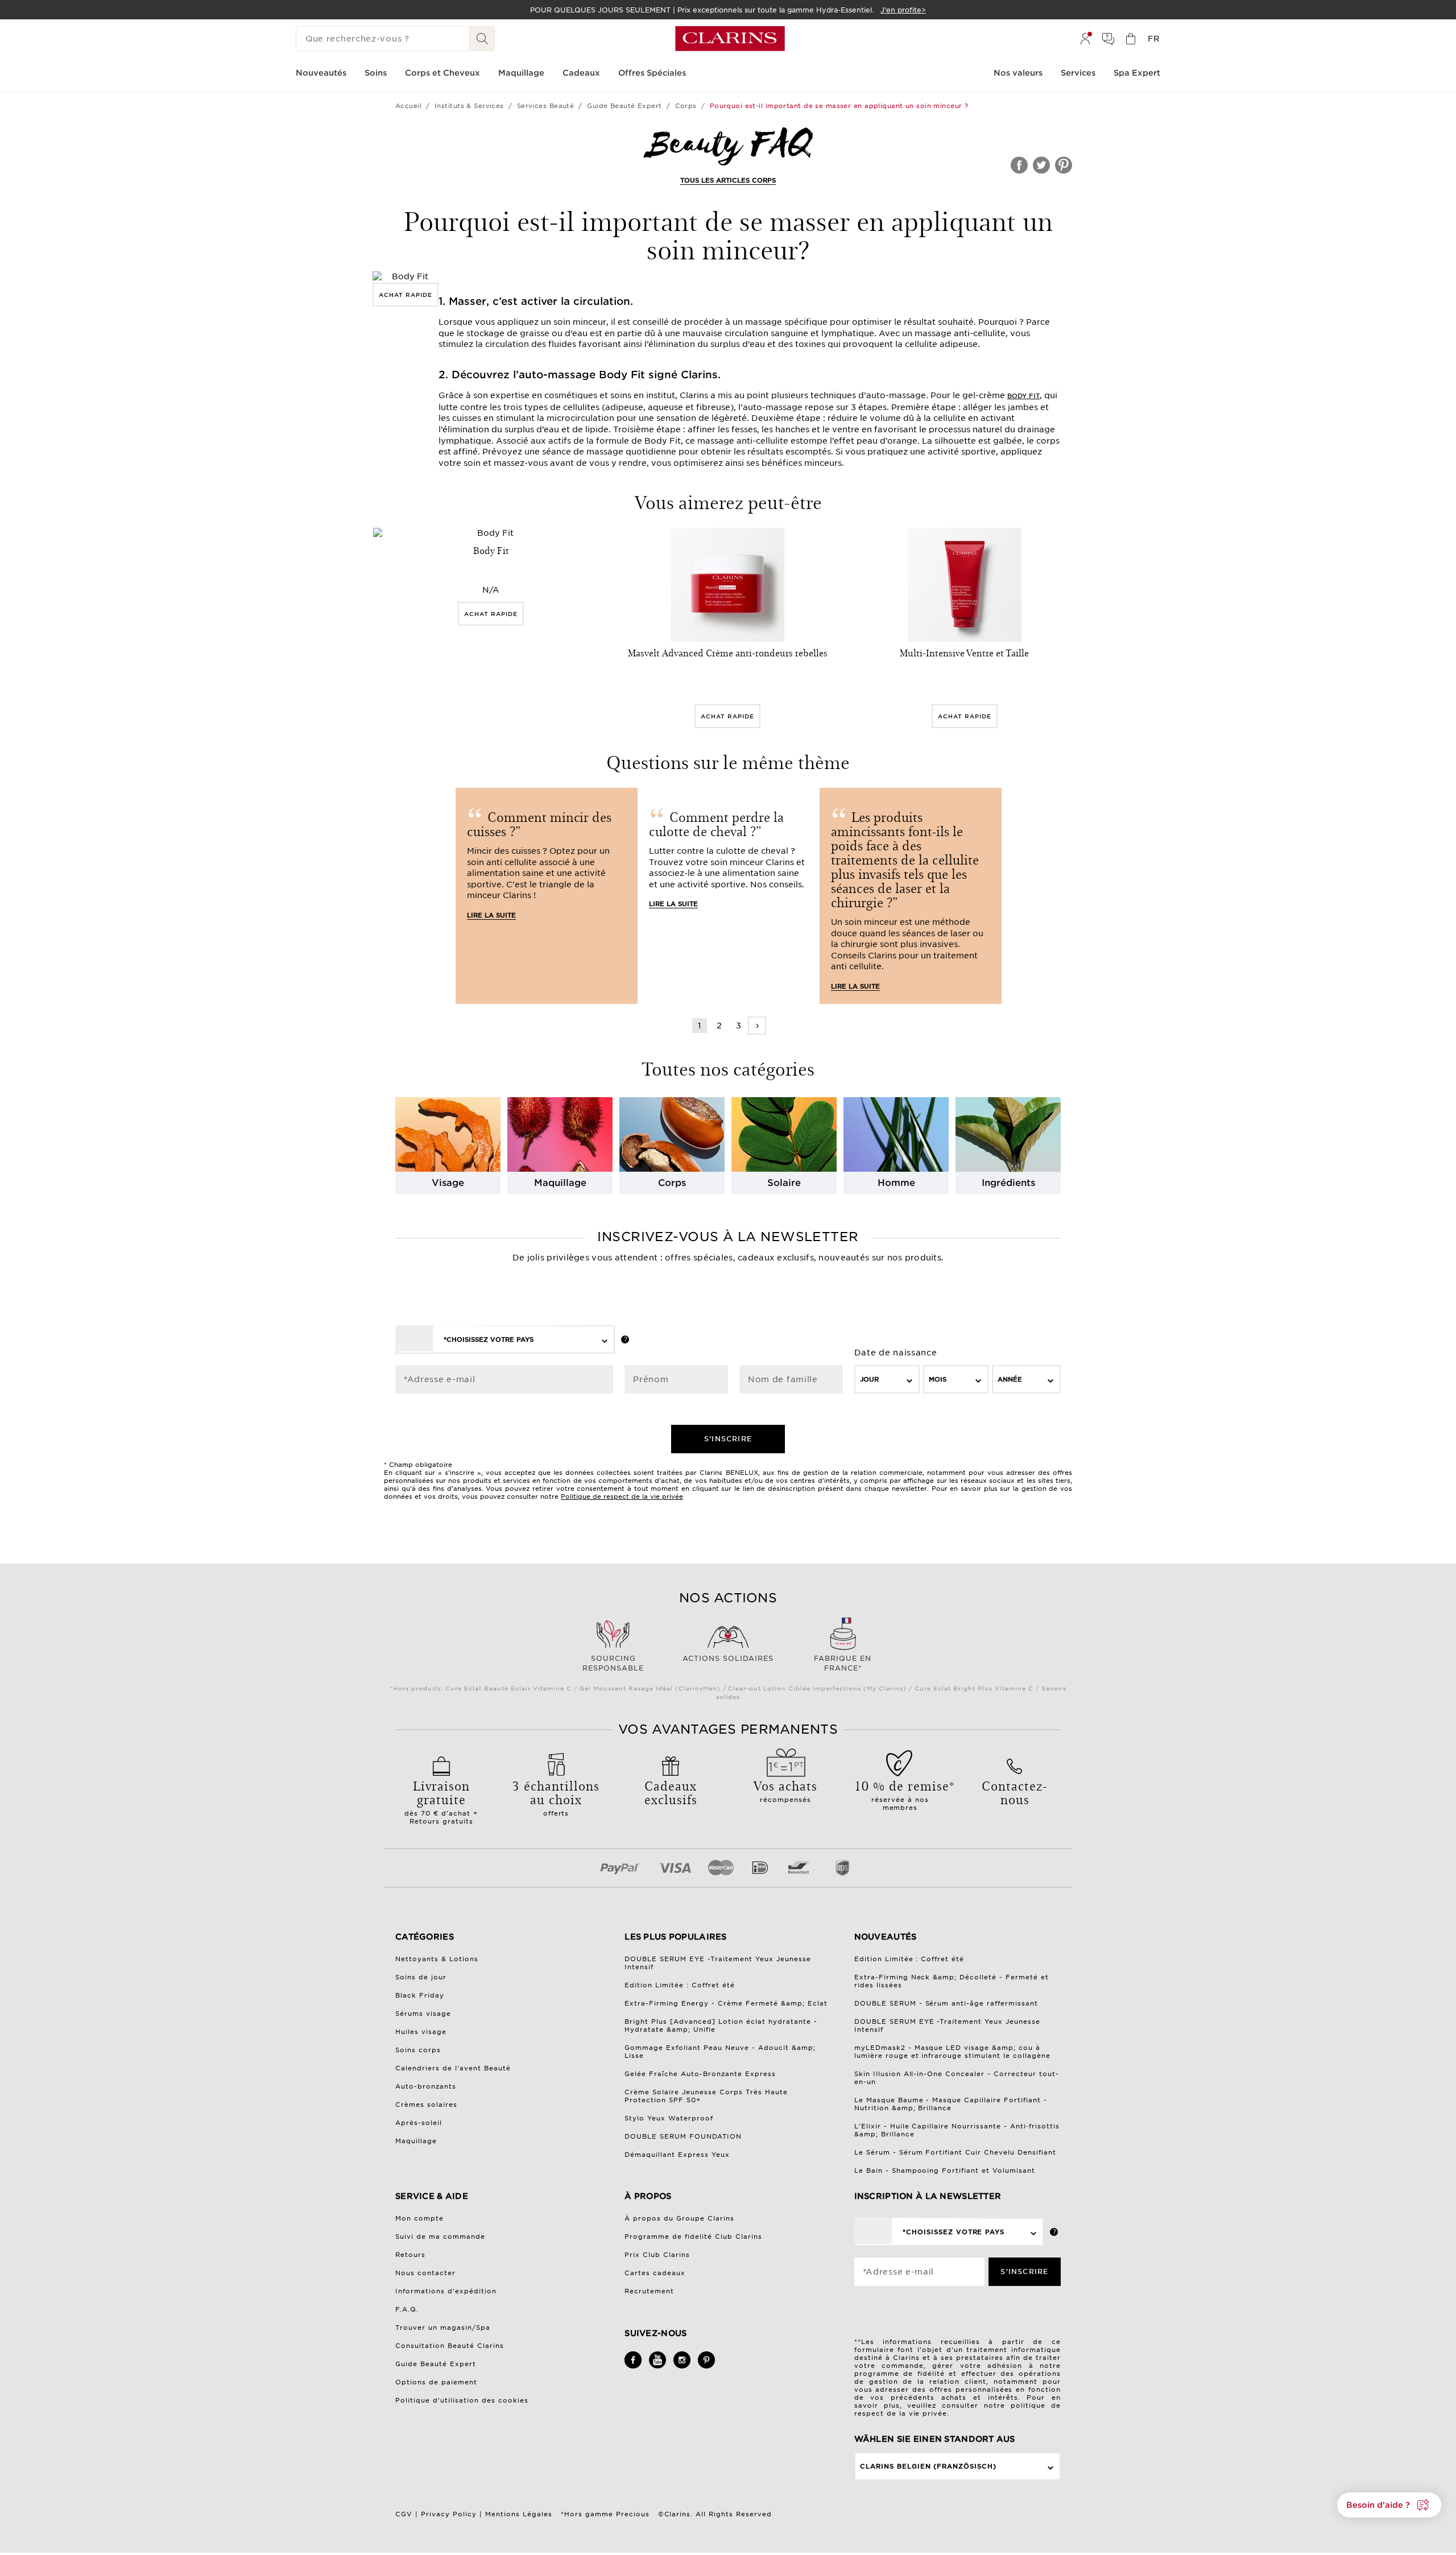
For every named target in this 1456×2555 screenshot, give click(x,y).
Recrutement (649, 2291)
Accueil (408, 106)
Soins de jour (421, 1977)
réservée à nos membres (900, 1794)
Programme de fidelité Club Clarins (693, 2236)
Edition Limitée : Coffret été (680, 1985)
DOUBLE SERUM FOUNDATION (683, 2136)
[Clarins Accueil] (730, 39)
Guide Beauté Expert (624, 106)
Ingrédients (1008, 1183)
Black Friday (420, 1995)
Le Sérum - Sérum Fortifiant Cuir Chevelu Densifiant (955, 2152)
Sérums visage (423, 2014)
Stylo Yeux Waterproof (669, 2118)
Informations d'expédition (446, 2291)
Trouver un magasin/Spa (443, 2327)
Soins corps (418, 2050)
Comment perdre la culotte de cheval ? (716, 824)
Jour (869, 1379)
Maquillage (560, 1183)
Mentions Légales (519, 2514)
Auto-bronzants (426, 2086)
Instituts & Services (469, 106)
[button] (1389, 2505)
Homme (896, 1183)
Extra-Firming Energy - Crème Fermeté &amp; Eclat (726, 2003)
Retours (410, 2255)
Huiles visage (421, 2032)
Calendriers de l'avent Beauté (453, 2068)
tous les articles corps (728, 180)
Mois (938, 1379)
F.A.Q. (407, 2309)
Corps (686, 106)
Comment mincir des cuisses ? (539, 824)
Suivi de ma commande (440, 2236)
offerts (556, 1797)
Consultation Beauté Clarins (450, 2346)
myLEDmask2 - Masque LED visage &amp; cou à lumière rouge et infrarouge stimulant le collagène (953, 2052)
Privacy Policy (449, 2514)
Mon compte (419, 2218)
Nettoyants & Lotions (437, 1959)
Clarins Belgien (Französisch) (928, 2466)
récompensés (785, 1790)
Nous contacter (425, 2273)
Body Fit (1023, 396)
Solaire (784, 1183)
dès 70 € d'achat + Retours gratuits (441, 1801)
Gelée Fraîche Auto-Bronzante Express (700, 2074)
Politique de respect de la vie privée (622, 1496)
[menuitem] (1085, 39)
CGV (404, 2514)
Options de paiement (436, 2382)
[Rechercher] (482, 39)
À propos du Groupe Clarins (679, 2218)
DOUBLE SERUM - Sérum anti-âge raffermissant (946, 2003)
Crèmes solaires (426, 2105)
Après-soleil (419, 2123)
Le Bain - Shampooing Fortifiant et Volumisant (945, 2170)
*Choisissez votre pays (489, 1339)
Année (1010, 1379)
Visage (448, 1183)
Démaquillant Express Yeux (677, 2155)
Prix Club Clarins (657, 2255)
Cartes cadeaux (655, 2273)
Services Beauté (546, 106)
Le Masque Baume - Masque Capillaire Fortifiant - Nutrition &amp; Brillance (951, 2104)
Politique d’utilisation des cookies (462, 2400)
